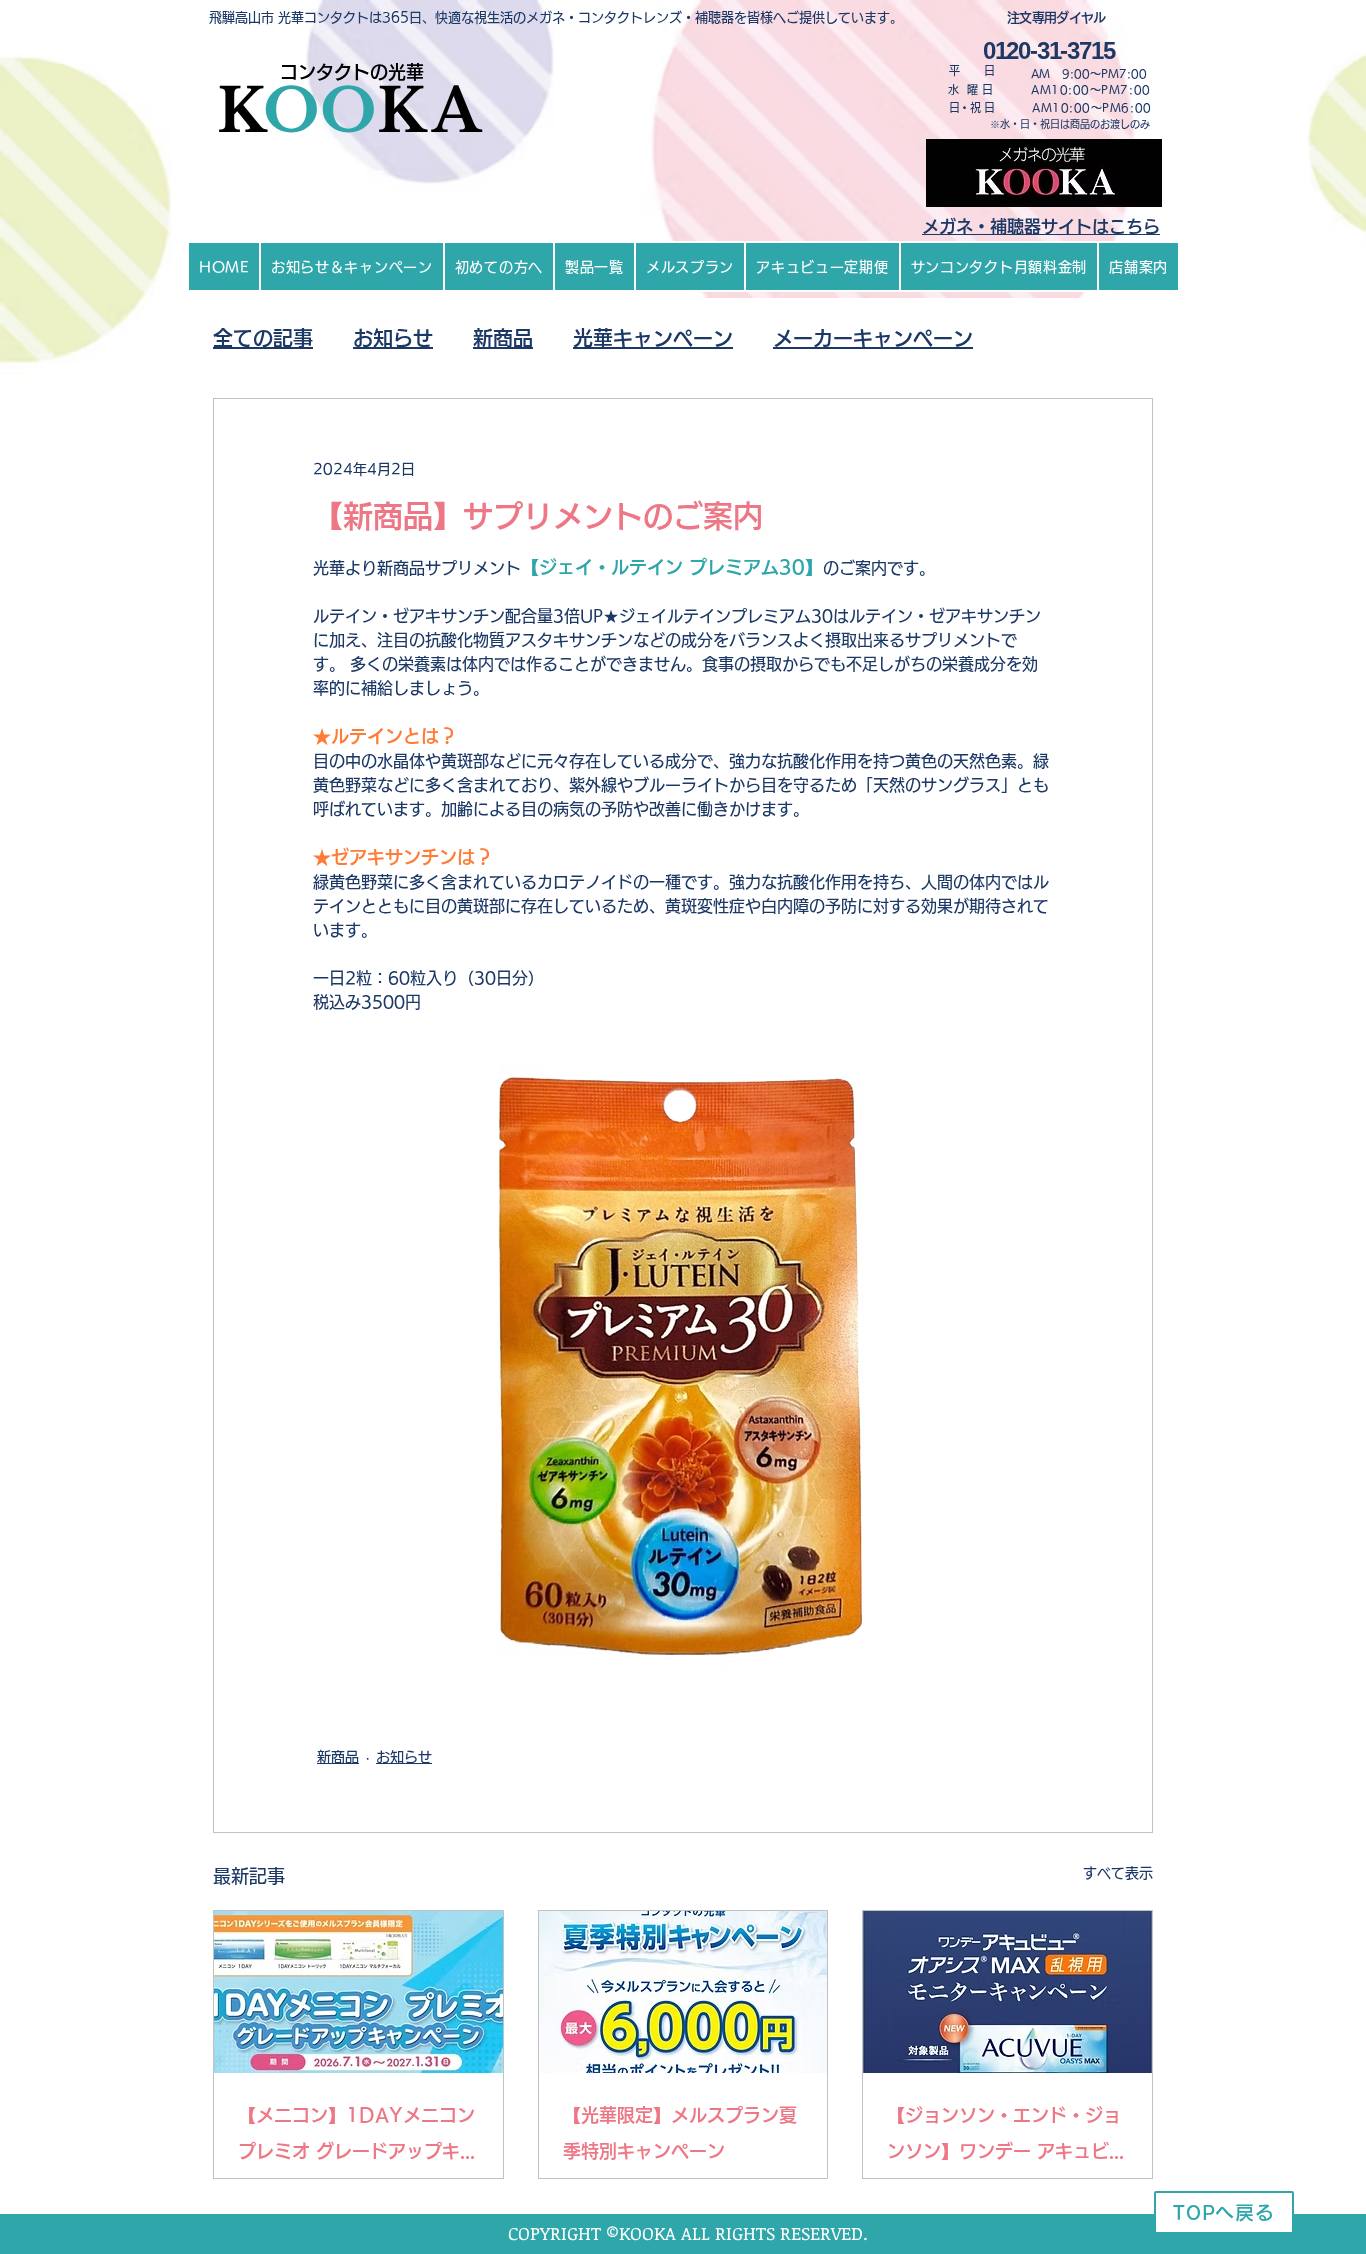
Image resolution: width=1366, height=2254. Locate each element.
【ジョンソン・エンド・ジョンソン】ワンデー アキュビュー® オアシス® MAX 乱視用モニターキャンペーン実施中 (1007, 2137)
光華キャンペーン (653, 338)
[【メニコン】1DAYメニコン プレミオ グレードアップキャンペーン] (358, 1992)
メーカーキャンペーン (873, 338)
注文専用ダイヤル (1058, 17)
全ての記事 (263, 338)
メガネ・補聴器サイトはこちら (1041, 226)
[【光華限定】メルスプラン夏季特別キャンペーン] (683, 1992)
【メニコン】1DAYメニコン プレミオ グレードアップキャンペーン (358, 2137)
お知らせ (393, 338)
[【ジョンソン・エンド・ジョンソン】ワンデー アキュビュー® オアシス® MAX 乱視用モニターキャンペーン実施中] (1007, 1992)
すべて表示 (1118, 1873)
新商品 (503, 338)
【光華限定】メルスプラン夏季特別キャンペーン (680, 2133)
